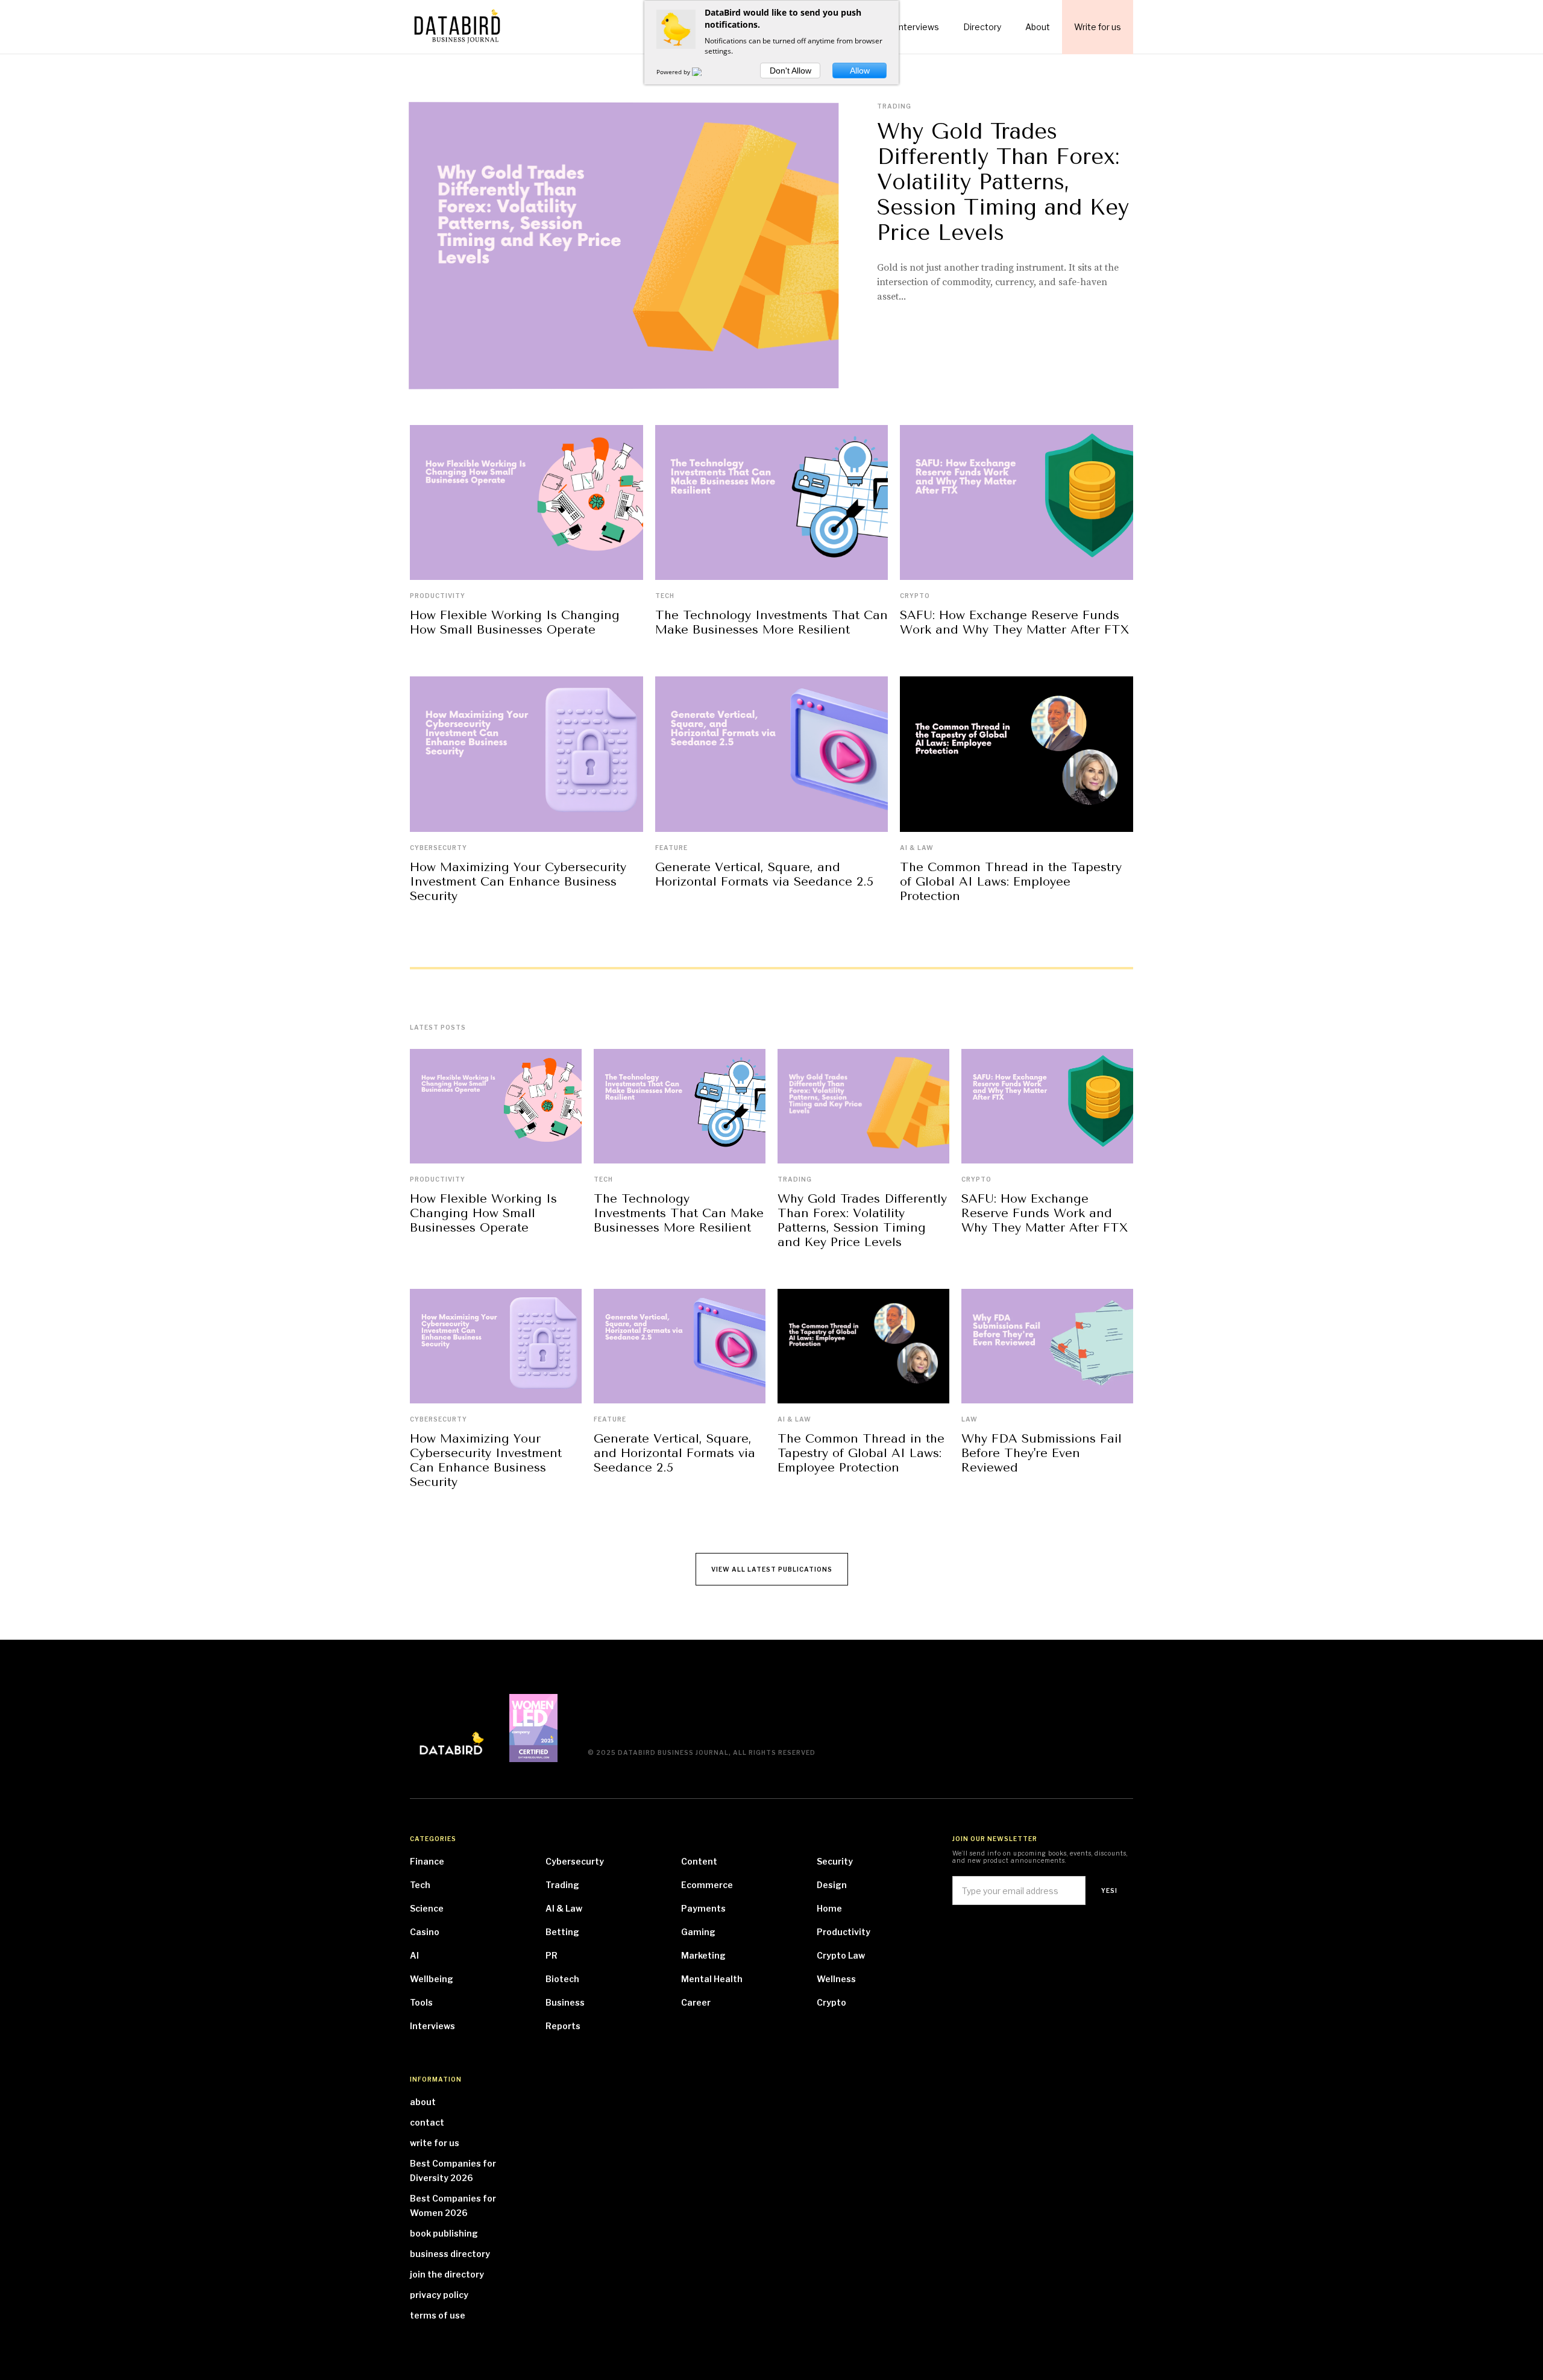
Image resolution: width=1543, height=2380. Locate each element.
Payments (703, 1908)
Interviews (432, 2026)
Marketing (703, 1955)
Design (832, 1885)
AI (414, 1955)
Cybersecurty (438, 848)
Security (835, 1861)
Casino (425, 1932)
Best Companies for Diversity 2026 (453, 2171)
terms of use (438, 2315)
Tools (421, 2002)
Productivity (438, 596)
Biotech (562, 1979)
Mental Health (712, 1979)
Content (699, 1861)
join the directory (447, 2274)
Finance (427, 1861)
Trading (894, 106)
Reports (563, 2026)
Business (565, 2002)
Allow (860, 71)
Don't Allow (790, 71)
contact (427, 2122)
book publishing (444, 2233)
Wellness (836, 1979)
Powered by (674, 72)
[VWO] (704, 72)
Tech (665, 596)
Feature (671, 848)
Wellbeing (432, 1979)
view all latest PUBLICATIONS (772, 1569)
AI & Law (917, 848)
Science (427, 1908)
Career (696, 2002)
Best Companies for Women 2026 (453, 2205)
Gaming (698, 1932)
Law (969, 1419)
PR (552, 1955)
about (423, 2102)
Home (829, 1908)
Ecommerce (707, 1885)
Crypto (915, 596)
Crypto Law (841, 1955)
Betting (562, 1932)
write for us (435, 2143)
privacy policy (439, 2295)
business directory (450, 2254)
